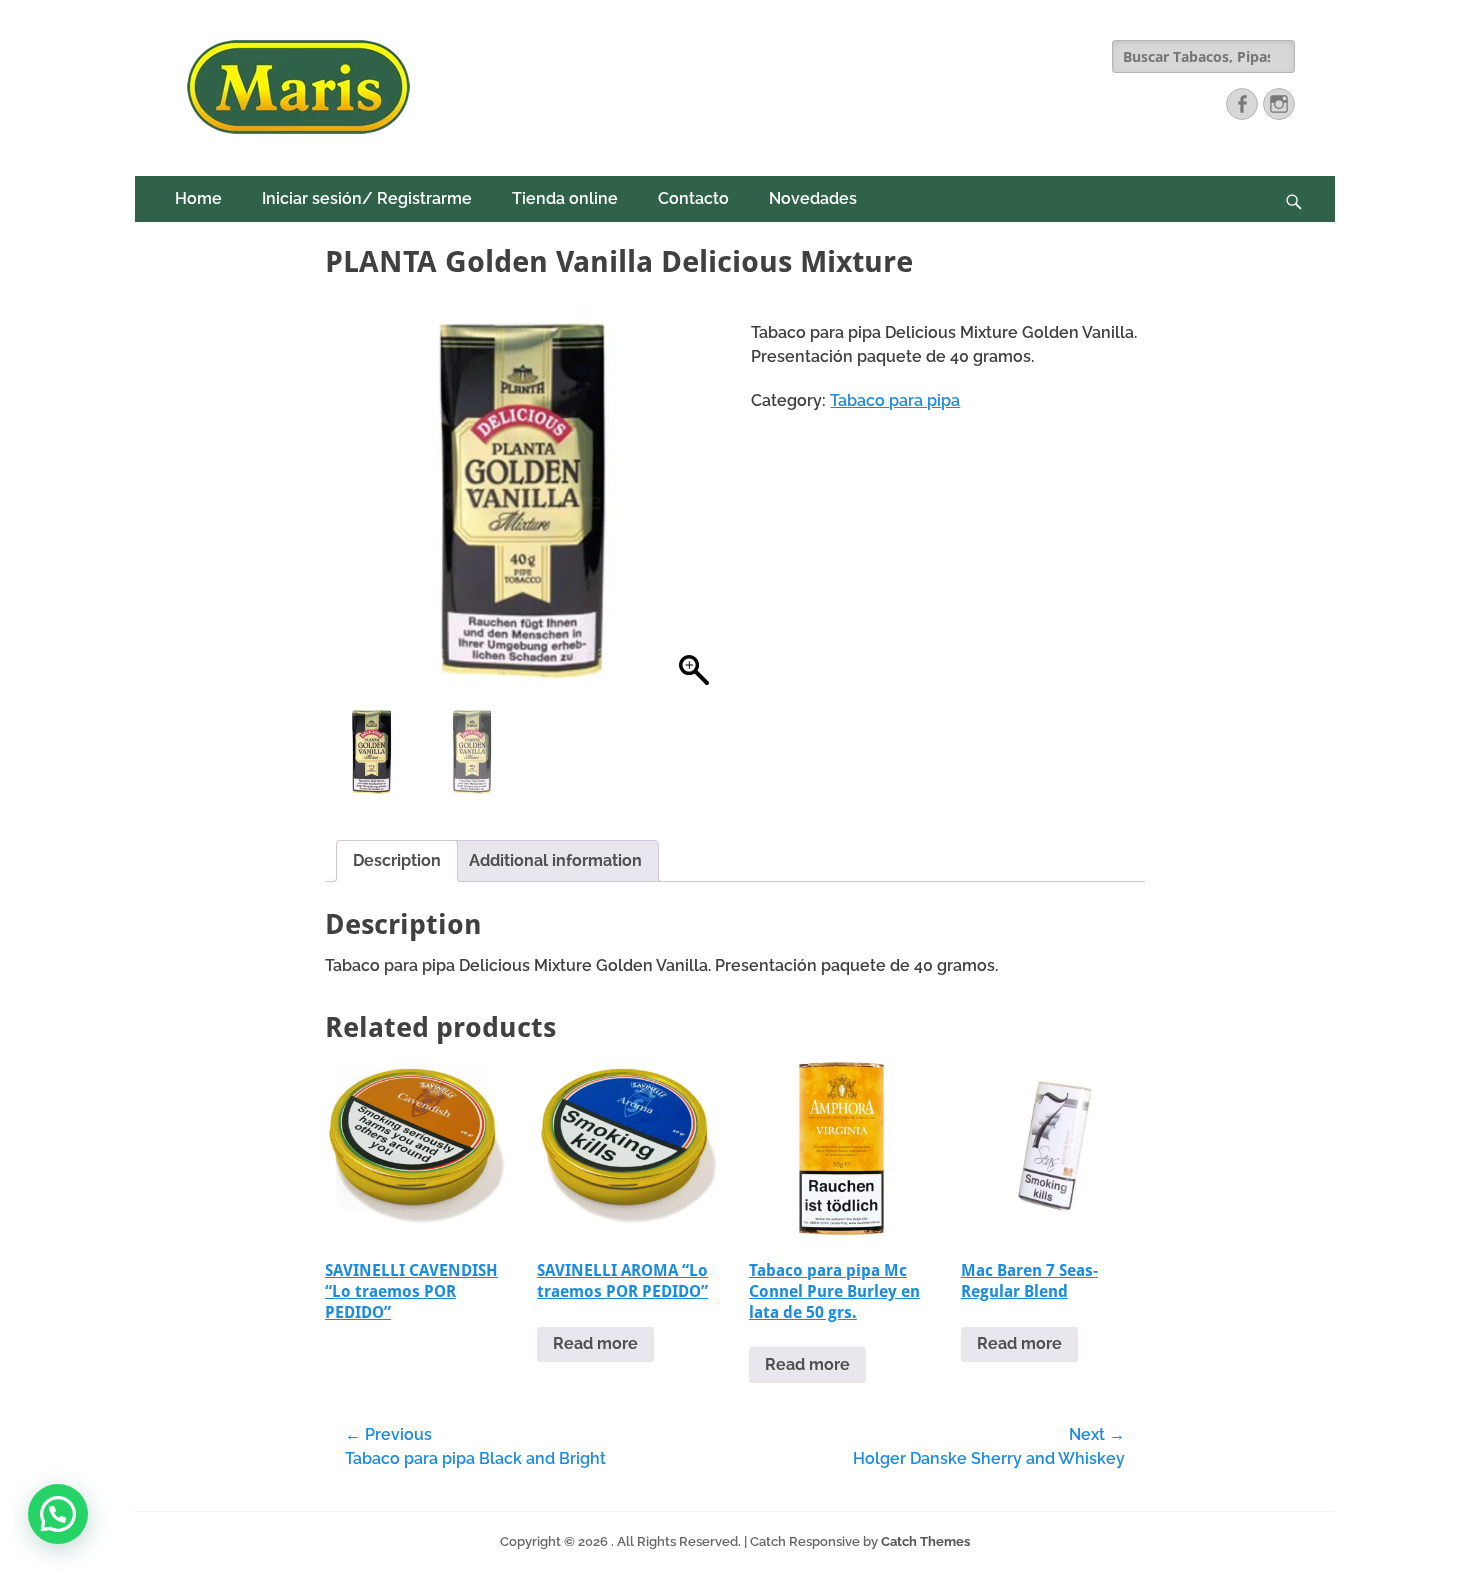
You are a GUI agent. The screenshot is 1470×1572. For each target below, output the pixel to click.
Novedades (813, 198)
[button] (694, 508)
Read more (595, 1343)
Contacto (693, 198)
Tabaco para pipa (895, 400)
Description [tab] (397, 860)
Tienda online (565, 198)
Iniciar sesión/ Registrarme (367, 198)
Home (198, 198)
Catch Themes (925, 1541)
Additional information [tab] (555, 860)
